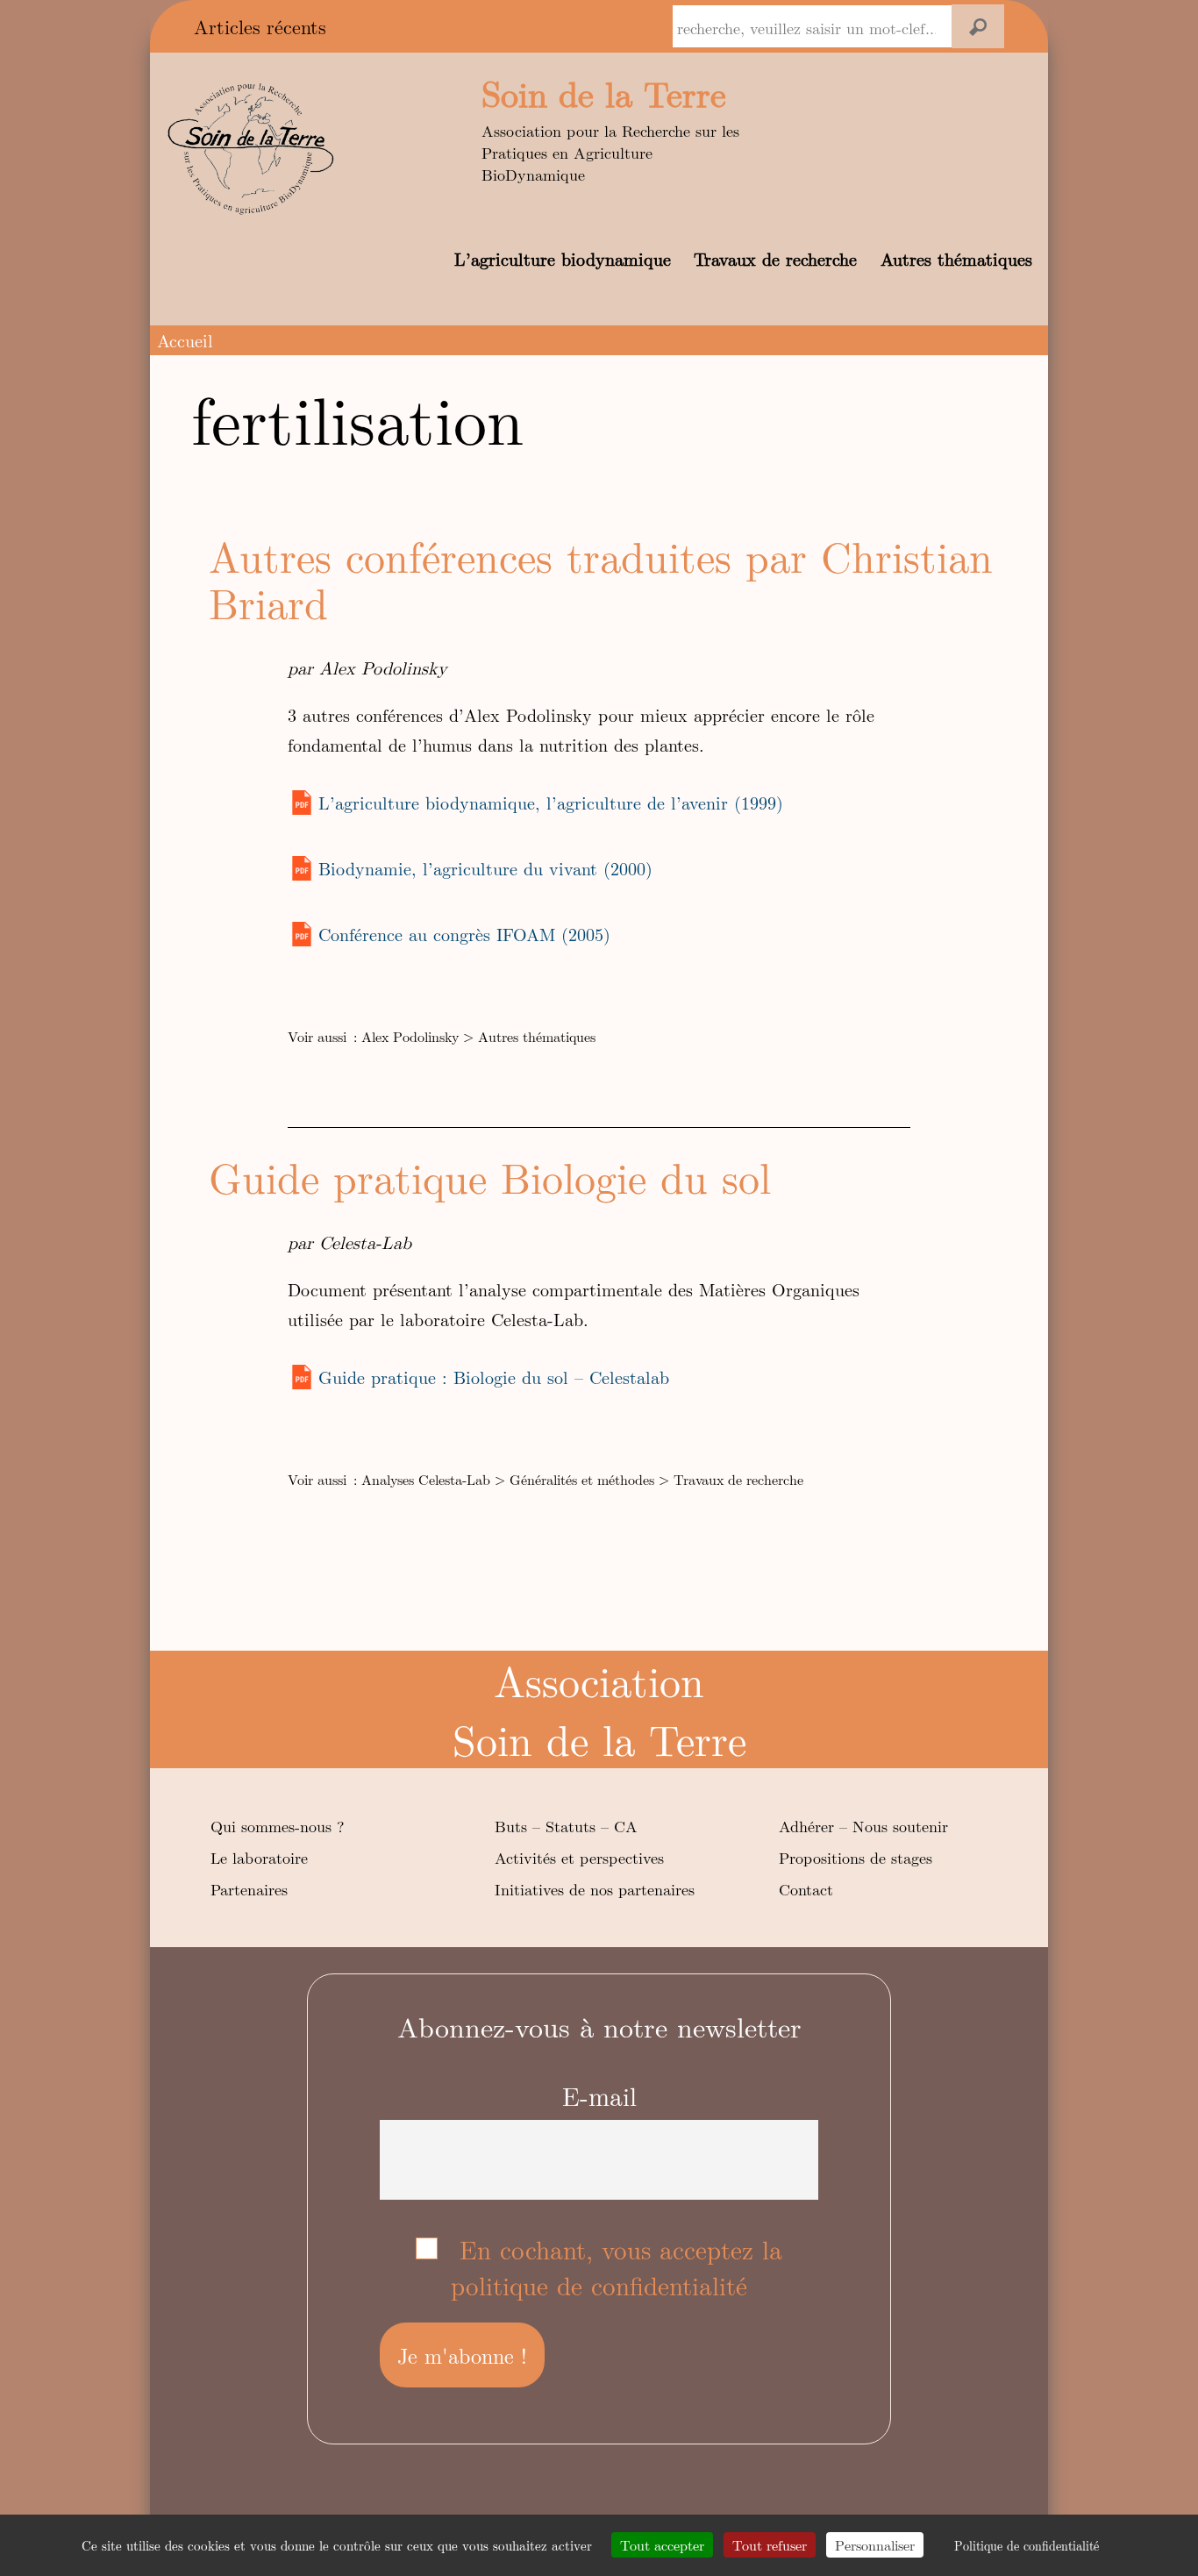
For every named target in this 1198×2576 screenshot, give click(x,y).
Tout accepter (662, 2545)
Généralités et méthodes (582, 1479)
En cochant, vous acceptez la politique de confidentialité (617, 2267)
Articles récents (260, 26)
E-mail (599, 2096)
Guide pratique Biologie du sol (490, 1177)
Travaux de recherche (775, 258)
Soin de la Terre (604, 93)
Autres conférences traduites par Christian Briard (601, 579)
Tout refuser (770, 2545)
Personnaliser (875, 2545)
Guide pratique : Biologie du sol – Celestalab (494, 1377)
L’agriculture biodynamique (563, 258)
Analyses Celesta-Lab (426, 1479)
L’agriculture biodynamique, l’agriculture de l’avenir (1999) (551, 802)
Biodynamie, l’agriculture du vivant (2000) (485, 868)
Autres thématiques (956, 258)
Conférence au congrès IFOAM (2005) (464, 934)
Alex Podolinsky (410, 1036)
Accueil (185, 340)
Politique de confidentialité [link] (1027, 2545)
